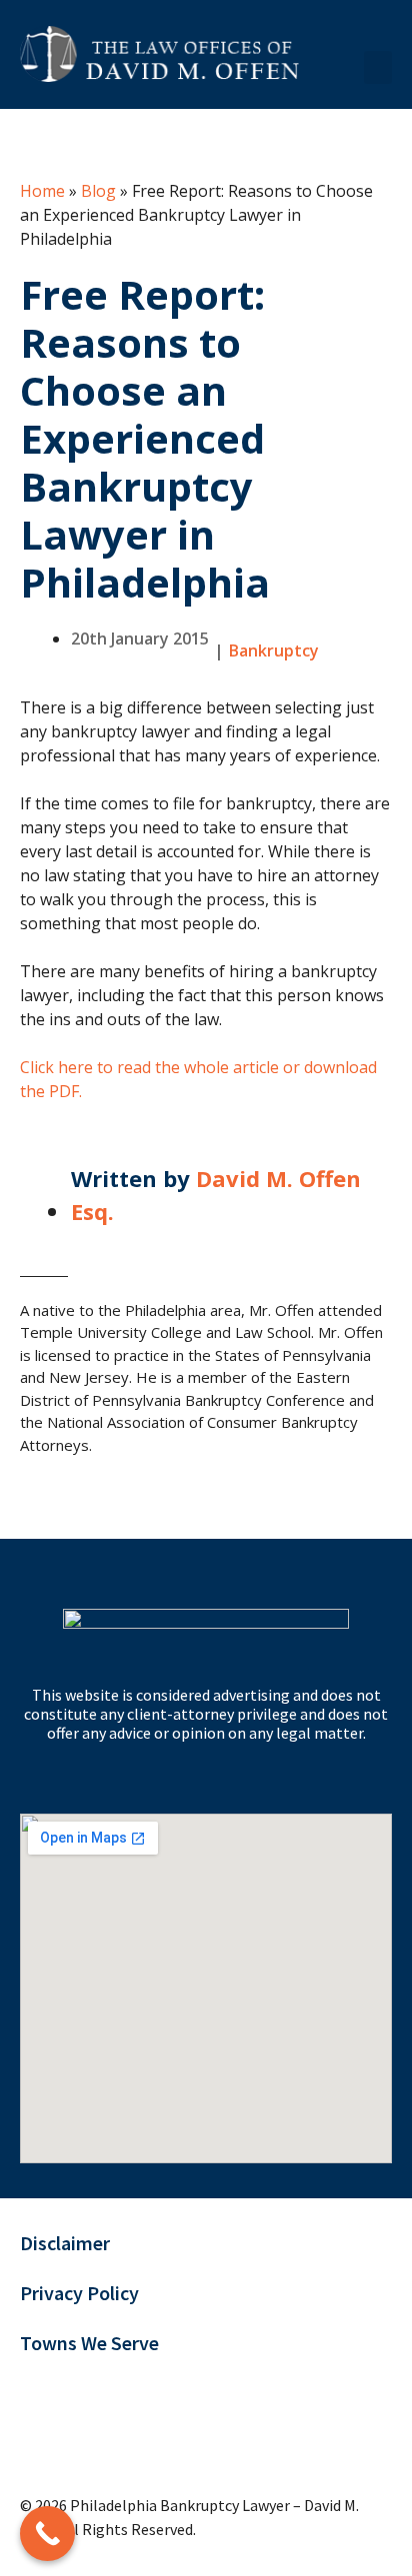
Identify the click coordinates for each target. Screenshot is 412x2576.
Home (42, 191)
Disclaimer (65, 2243)
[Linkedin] (157, 2441)
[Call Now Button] (47, 2534)
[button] (378, 67)
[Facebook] (97, 2441)
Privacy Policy (79, 2293)
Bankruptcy (274, 650)
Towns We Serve (89, 2343)
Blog (98, 191)
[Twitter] (37, 2441)
